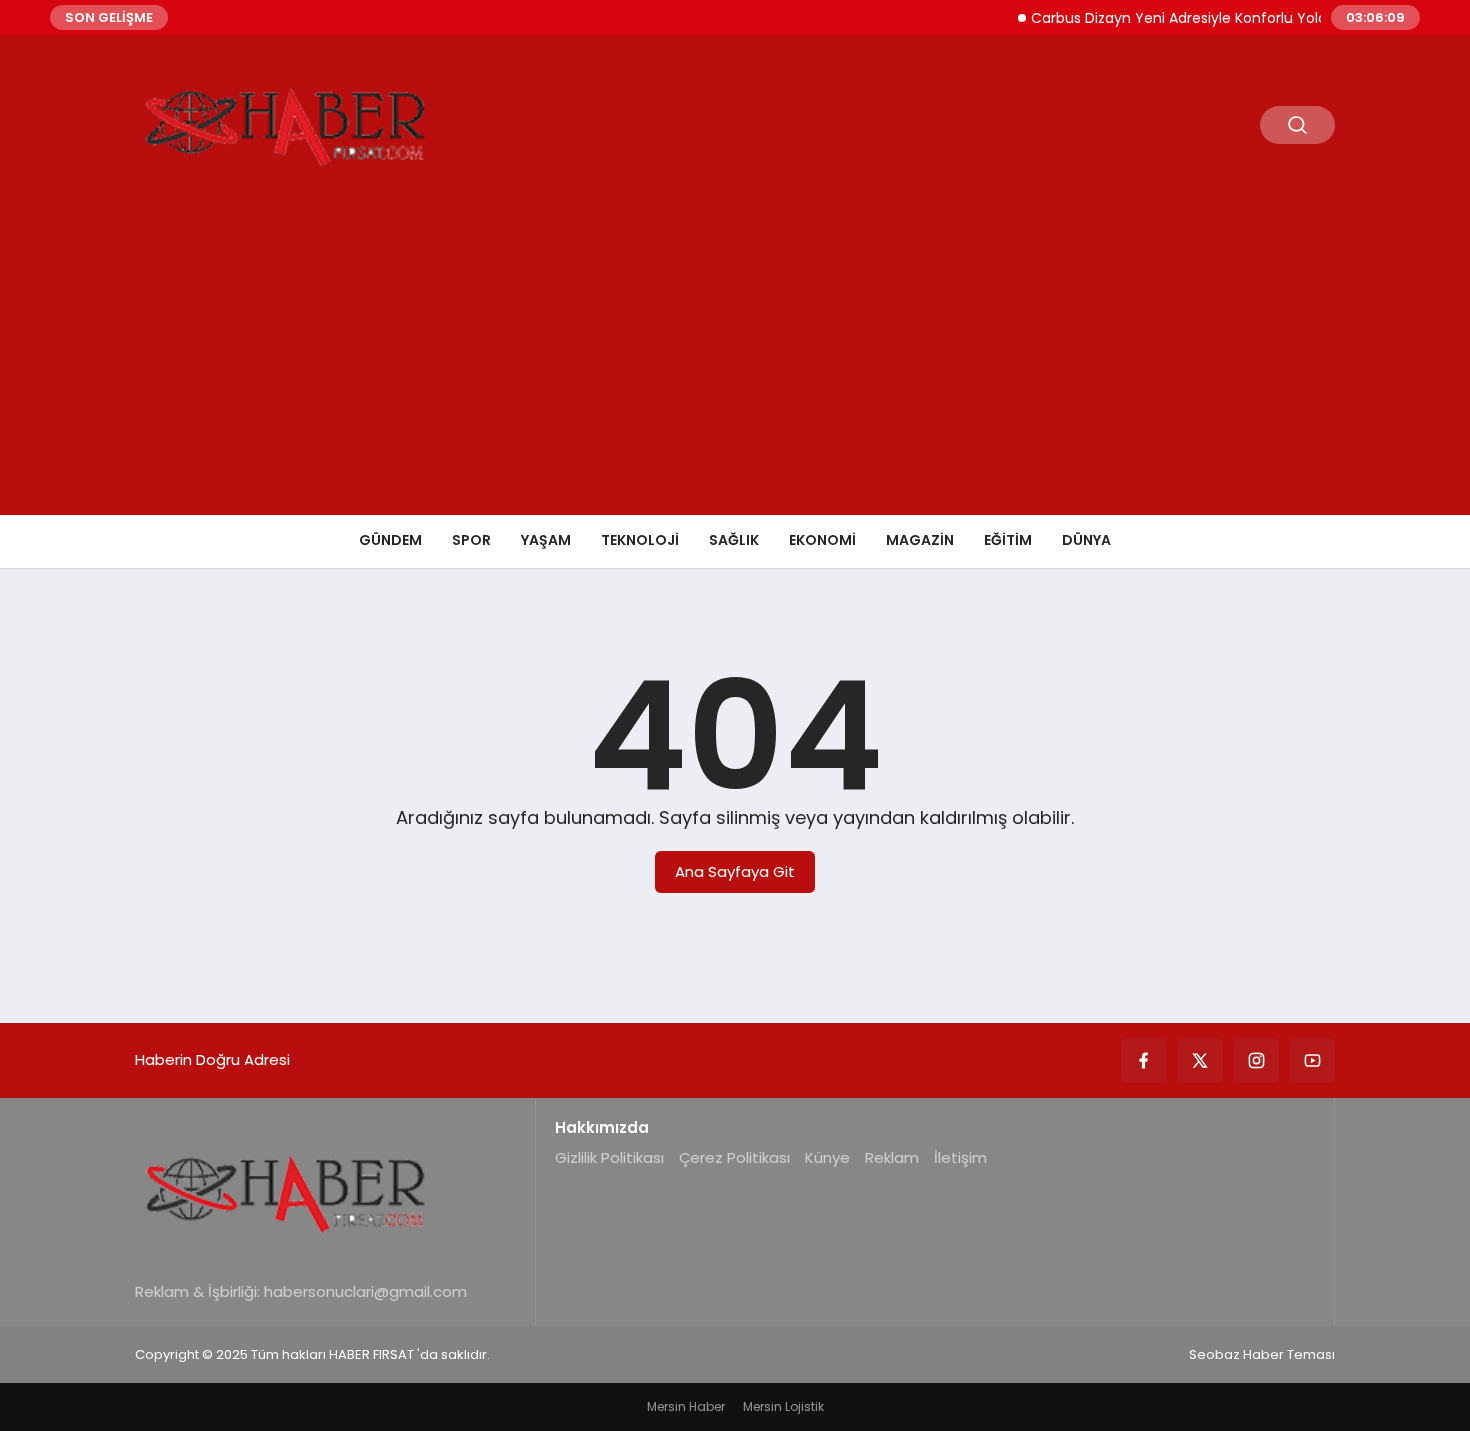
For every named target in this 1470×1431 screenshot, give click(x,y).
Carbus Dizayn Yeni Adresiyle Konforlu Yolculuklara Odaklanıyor (1234, 18)
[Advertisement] (735, 365)
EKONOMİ (822, 540)
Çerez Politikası (734, 1157)
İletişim (960, 1157)
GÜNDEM (390, 540)
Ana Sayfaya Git (735, 871)
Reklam (892, 1157)
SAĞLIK (734, 540)
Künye (827, 1157)
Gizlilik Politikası (609, 1157)
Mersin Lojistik (783, 1406)
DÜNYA (1086, 540)
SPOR (471, 540)
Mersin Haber (686, 1406)
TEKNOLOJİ (640, 540)
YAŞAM (546, 540)
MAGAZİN (920, 540)
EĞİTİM (1008, 540)
